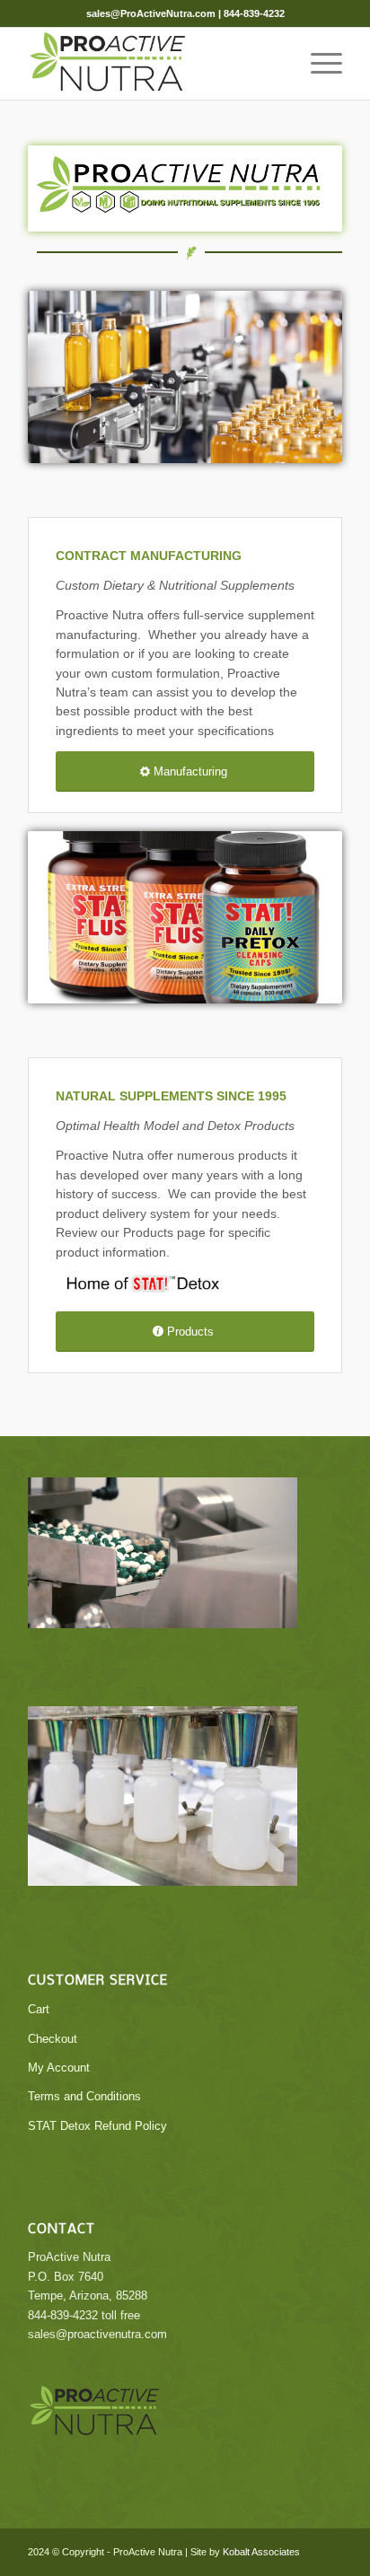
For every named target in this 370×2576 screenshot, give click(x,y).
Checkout (53, 2039)
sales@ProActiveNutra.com (151, 13)
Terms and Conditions (84, 2096)
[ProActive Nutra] (154, 64)
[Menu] (317, 64)
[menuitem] (317, 64)
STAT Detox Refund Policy (97, 2126)
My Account (59, 2068)
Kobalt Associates (261, 2552)
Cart (39, 2009)
